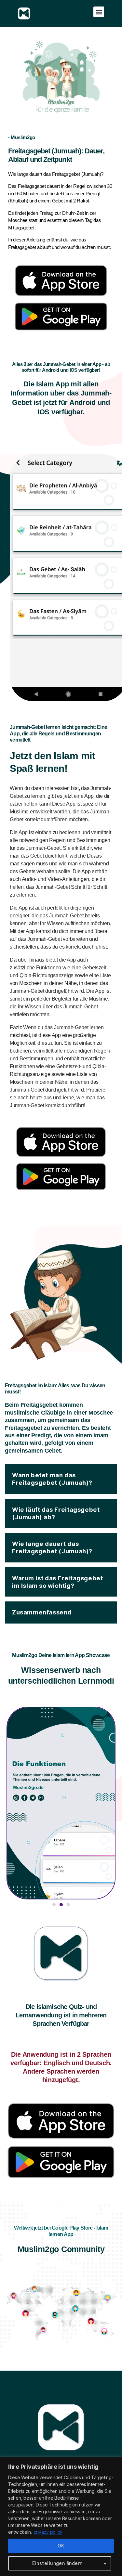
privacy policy (48, 2532)
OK (61, 2546)
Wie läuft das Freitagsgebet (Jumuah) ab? (56, 1513)
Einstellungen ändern (57, 2563)
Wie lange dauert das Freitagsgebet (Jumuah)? (52, 1547)
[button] (99, 12)
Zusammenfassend (42, 1612)
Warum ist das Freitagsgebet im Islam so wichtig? (57, 1582)
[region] (61, 2517)
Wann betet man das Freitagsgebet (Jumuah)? (52, 1479)
